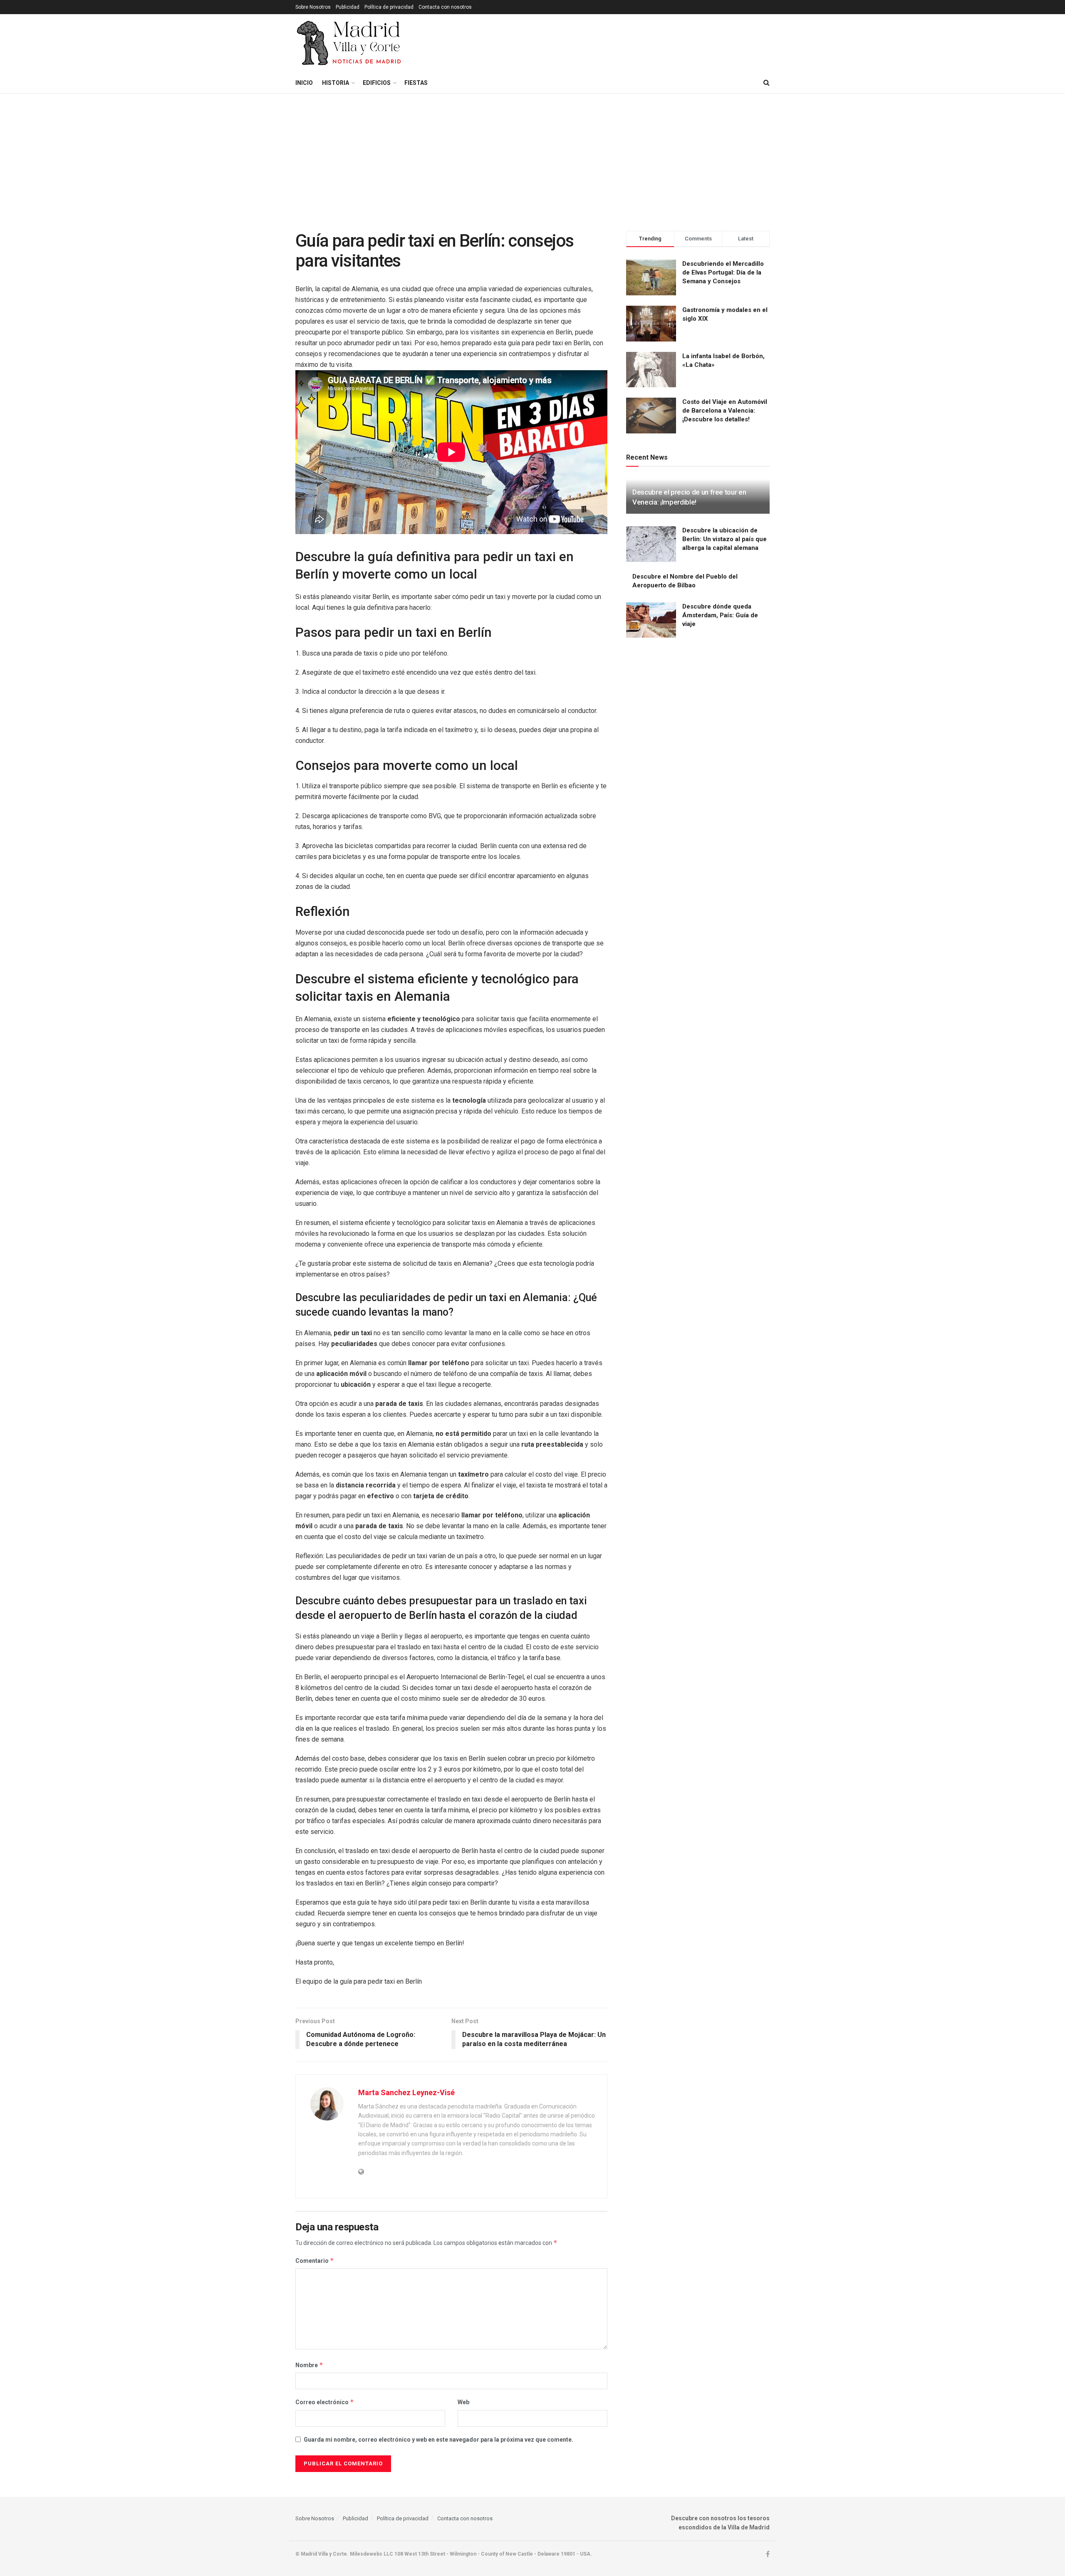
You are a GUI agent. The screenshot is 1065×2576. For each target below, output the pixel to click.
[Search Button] (767, 83)
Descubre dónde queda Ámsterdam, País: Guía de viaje (720, 615)
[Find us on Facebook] (768, 2554)
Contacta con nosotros (445, 7)
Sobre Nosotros (313, 7)
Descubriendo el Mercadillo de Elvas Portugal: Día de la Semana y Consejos (723, 272)
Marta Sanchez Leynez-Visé (406, 2092)
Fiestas (416, 83)
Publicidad (348, 7)
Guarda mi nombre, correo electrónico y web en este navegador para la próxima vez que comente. (438, 2440)
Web (463, 2402)
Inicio (304, 83)
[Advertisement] (532, 156)
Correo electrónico (325, 2402)
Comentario (315, 2260)
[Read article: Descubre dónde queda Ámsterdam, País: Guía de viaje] (651, 620)
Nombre (309, 2365)
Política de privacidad (389, 7)
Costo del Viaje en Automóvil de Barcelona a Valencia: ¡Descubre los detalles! (725, 411)
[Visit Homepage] (350, 43)
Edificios (377, 83)
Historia (336, 83)
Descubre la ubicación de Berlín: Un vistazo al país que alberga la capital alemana (724, 539)
